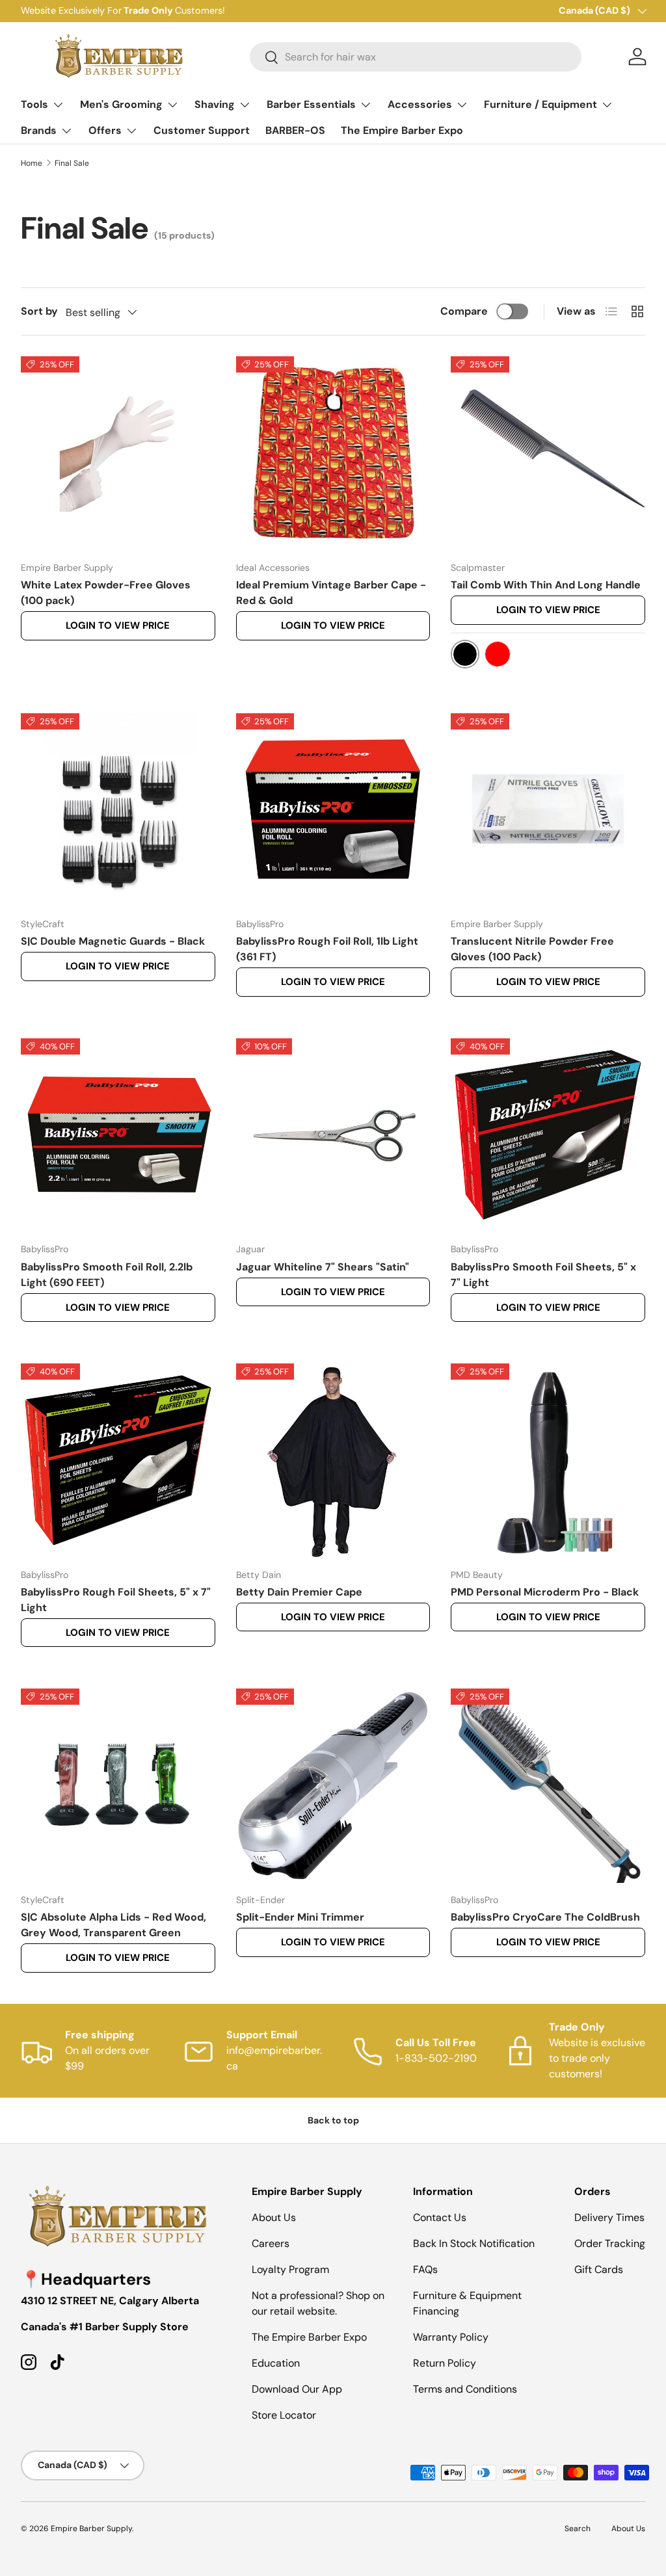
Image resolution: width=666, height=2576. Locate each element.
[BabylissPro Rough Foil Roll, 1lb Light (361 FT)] (333, 810)
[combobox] (415, 57)
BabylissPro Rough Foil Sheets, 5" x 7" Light (116, 1600)
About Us (274, 2217)
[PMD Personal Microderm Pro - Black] (548, 1461)
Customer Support (202, 130)
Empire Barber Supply (91, 2529)
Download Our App (297, 2389)
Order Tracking (610, 2243)
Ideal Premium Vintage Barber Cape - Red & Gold (331, 593)
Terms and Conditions (465, 2389)
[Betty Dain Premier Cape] (333, 1461)
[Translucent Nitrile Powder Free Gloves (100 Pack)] (548, 810)
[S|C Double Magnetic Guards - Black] (118, 810)
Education (276, 2363)
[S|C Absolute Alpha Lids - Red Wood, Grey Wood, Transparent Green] (118, 1786)
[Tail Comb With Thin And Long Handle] (548, 453)
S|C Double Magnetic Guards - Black (113, 941)
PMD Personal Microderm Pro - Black (545, 1592)
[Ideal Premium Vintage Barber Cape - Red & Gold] (333, 453)
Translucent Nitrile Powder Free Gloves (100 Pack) (532, 949)
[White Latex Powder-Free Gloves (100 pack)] (118, 453)
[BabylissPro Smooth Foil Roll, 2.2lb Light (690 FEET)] (118, 1136)
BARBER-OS (295, 130)
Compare (464, 311)
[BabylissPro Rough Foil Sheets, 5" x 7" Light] (118, 1461)
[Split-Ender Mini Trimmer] (333, 1786)
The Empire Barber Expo (402, 130)
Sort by (39, 311)
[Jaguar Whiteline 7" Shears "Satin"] (333, 1136)
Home (32, 163)
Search (578, 2529)
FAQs (425, 2269)
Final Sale (72, 163)
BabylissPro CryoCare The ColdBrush (545, 1917)
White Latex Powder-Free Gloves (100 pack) (106, 593)
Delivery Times (609, 2217)
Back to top (333, 2120)
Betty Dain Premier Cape (299, 1592)
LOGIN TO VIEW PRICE (118, 625)
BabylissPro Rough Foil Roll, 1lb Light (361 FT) (327, 949)
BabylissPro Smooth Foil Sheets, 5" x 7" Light (543, 1275)
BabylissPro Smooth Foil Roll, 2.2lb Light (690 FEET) (107, 1275)
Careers (271, 2243)
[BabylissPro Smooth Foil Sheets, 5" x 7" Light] (548, 1136)
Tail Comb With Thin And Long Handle (546, 585)
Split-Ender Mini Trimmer (300, 1917)
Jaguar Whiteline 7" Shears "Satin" (323, 1267)
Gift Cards (599, 2269)
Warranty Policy (451, 2337)
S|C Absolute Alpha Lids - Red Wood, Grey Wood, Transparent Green (113, 1925)
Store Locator (284, 2415)
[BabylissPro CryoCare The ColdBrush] (548, 1786)
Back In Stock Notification (474, 2243)
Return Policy (445, 2363)
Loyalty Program (290, 2269)
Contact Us (440, 2217)
